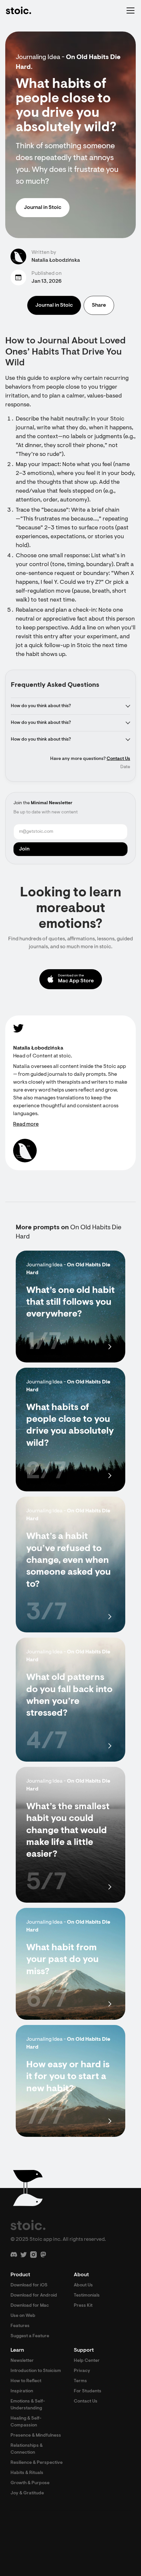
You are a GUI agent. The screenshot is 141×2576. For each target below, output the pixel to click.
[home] (18, 10)
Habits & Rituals (27, 2473)
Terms (80, 2381)
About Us (83, 2285)
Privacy (82, 2371)
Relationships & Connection (27, 2449)
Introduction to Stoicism (36, 2371)
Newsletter (22, 2361)
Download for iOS (29, 2285)
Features (20, 2326)
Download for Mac (30, 2306)
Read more (26, 1124)
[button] (129, 10)
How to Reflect (26, 2381)
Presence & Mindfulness (36, 2436)
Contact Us (118, 759)
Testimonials (87, 2296)
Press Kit (83, 2306)
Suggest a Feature (30, 2336)
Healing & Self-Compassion (26, 2422)
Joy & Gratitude (27, 2493)
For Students (88, 2391)
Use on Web (23, 2316)
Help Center (87, 2361)
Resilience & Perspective (37, 2463)
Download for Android (34, 2296)
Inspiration (22, 2391)
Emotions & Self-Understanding (28, 2405)
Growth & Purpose (30, 2483)
